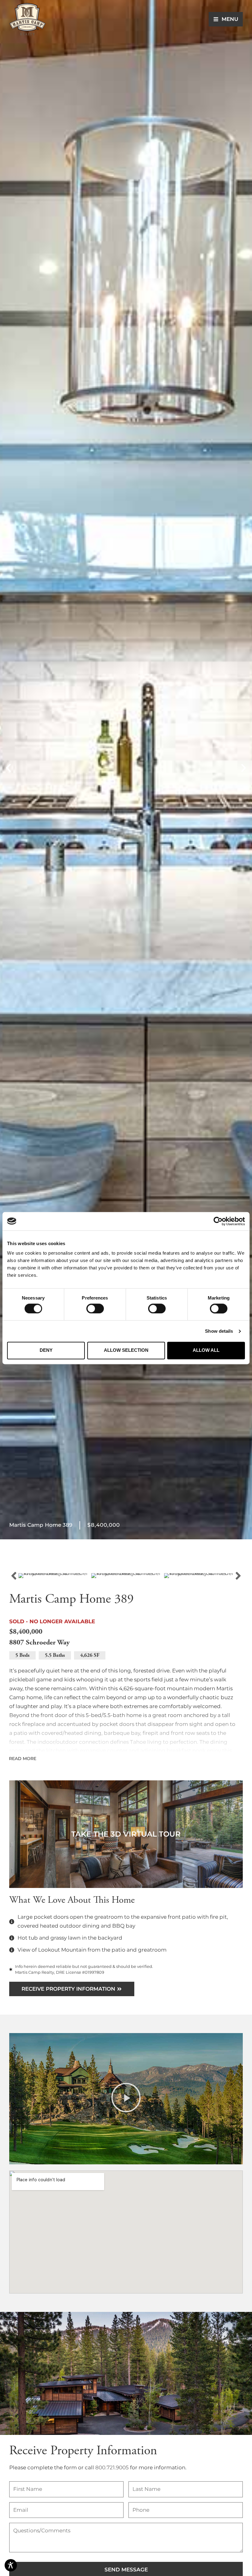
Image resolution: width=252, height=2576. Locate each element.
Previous (14, 1576)
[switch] (95, 1308)
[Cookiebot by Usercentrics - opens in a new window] (218, 1221)
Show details (219, 1331)
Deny (46, 1350)
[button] (8, 768)
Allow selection (126, 1350)
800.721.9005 (112, 2467)
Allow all (206, 1350)
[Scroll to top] (241, 2516)
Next (238, 1576)
